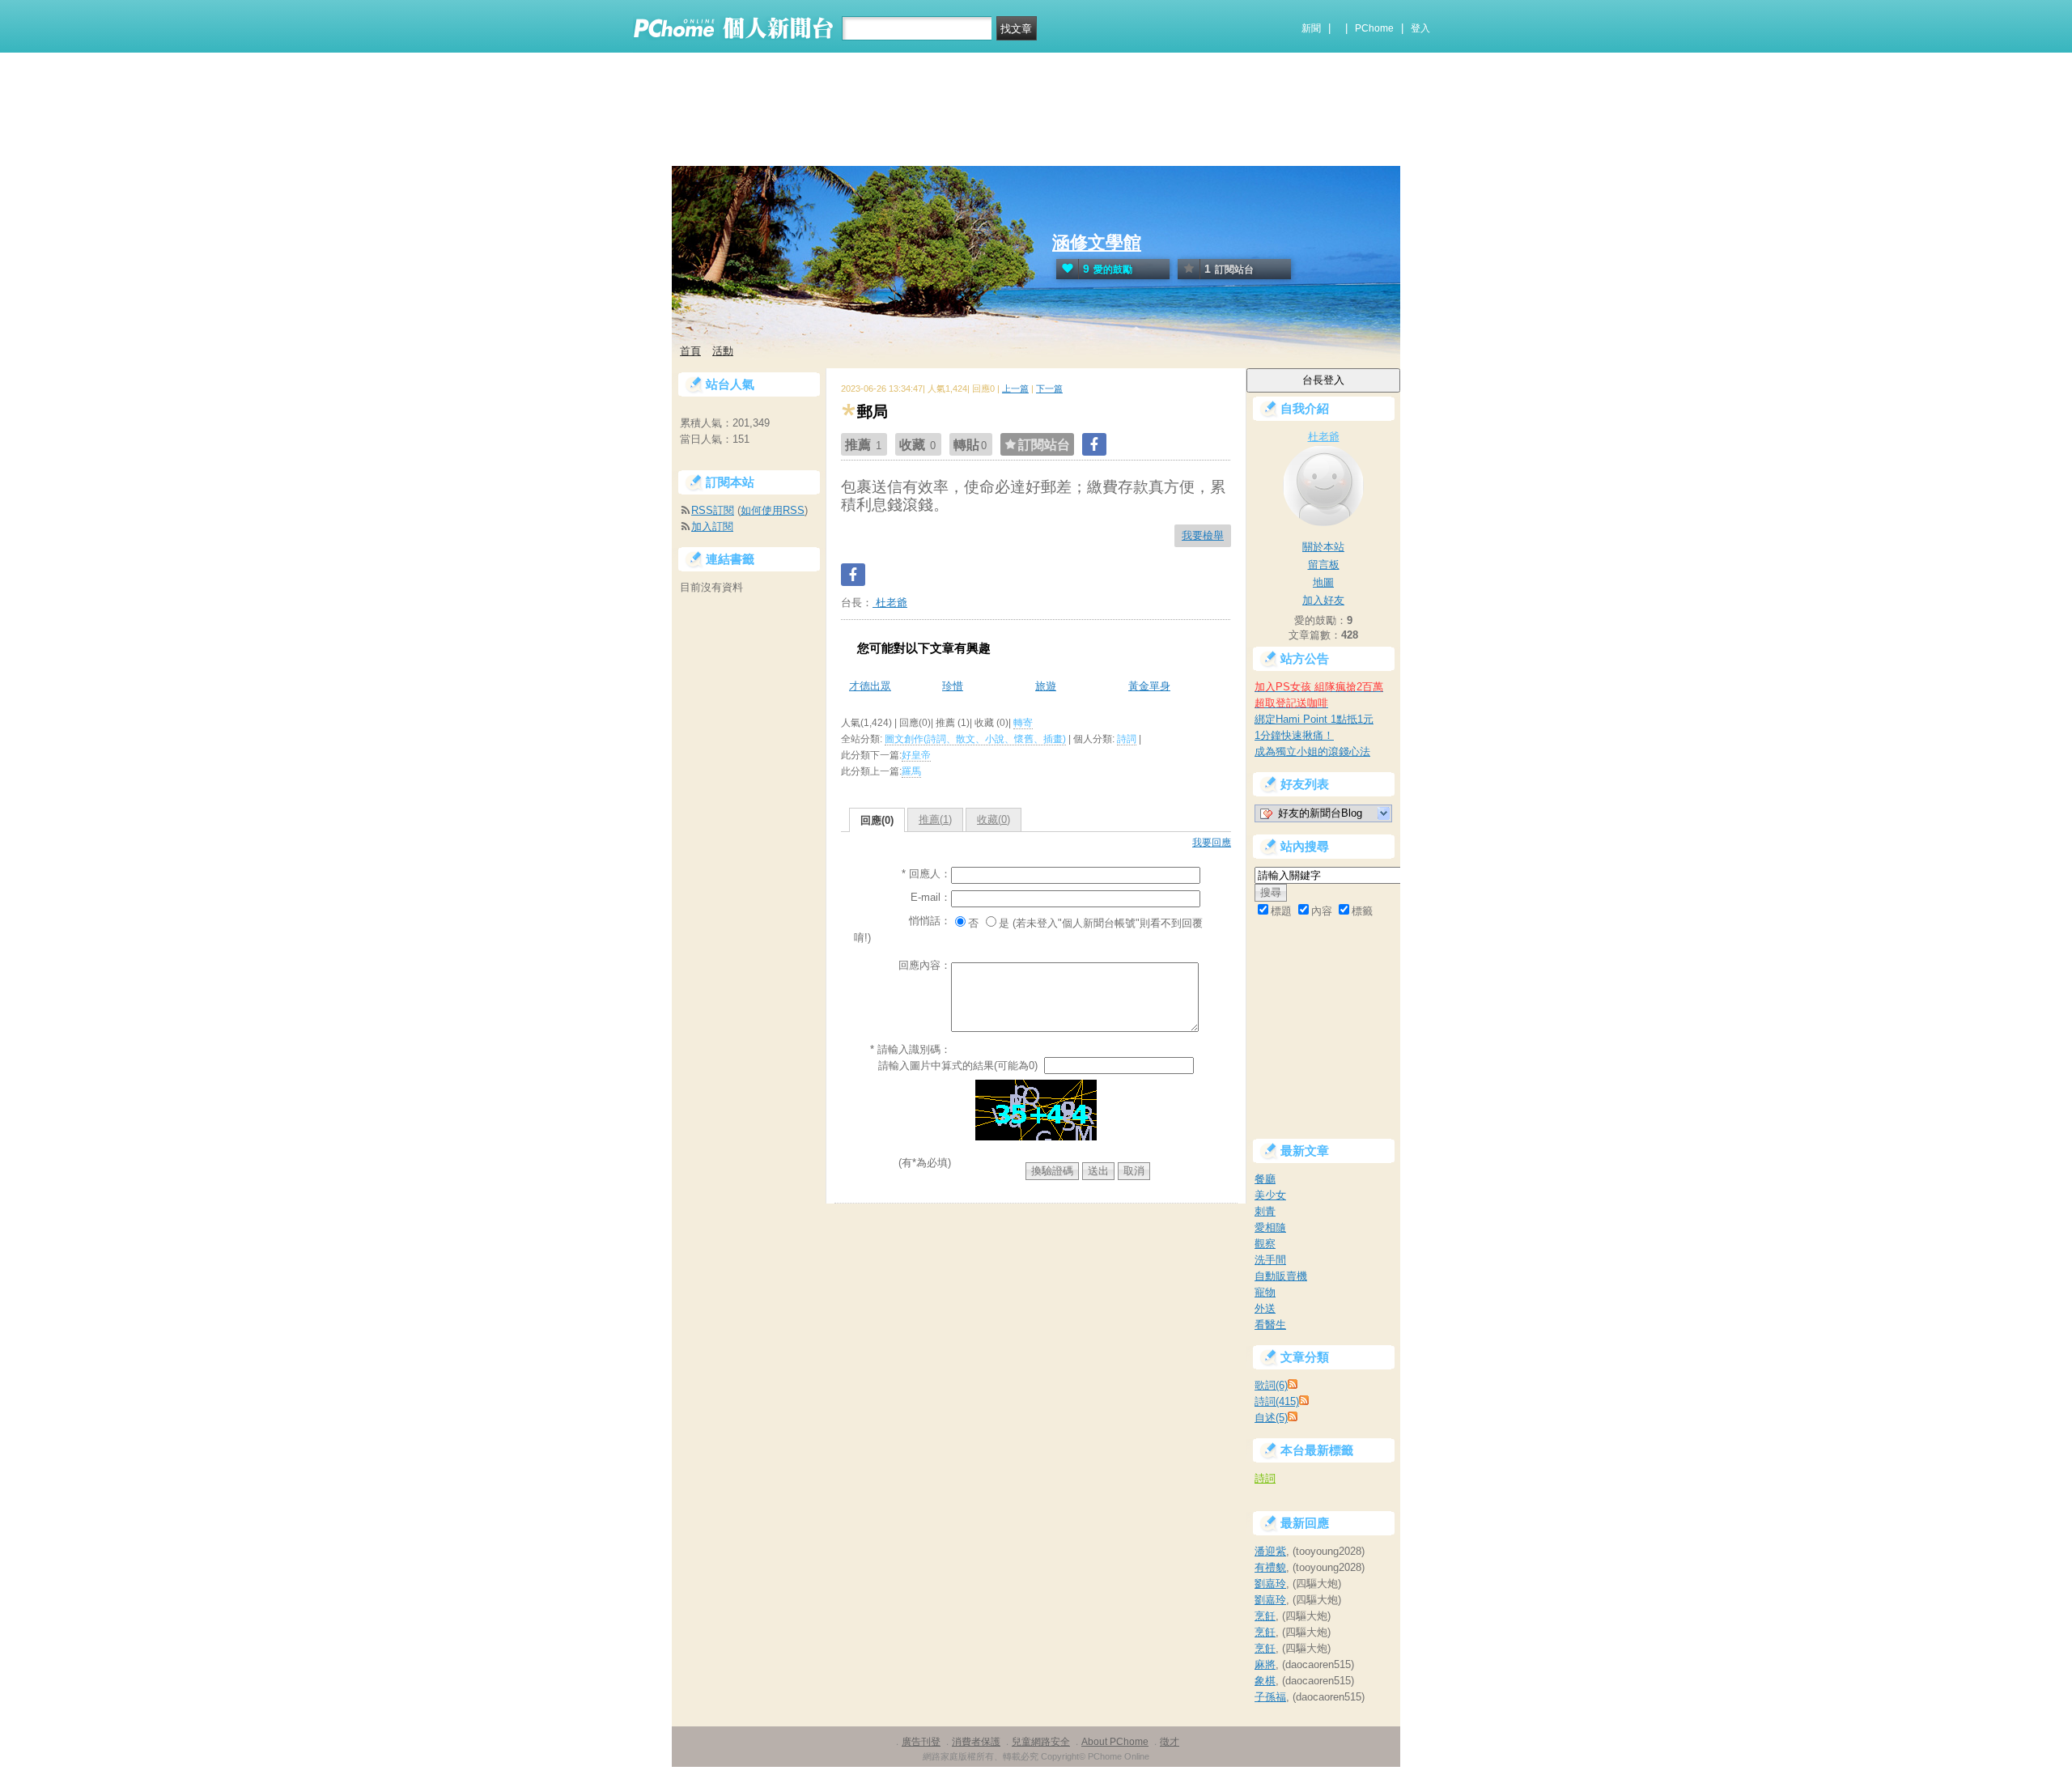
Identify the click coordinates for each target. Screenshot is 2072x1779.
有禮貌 (1270, 1567)
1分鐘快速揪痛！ (1294, 735)
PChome (1374, 28)
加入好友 (1323, 600)
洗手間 (1270, 1260)
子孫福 (1270, 1697)
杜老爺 (890, 603)
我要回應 (1212, 843)
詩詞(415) (1277, 1401)
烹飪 (1265, 1616)
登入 (1420, 28)
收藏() (994, 819)
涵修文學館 (1097, 242)
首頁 (690, 351)
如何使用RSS (773, 510)
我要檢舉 (1203, 535)
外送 (1265, 1308)
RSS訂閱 (713, 510)
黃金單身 (1149, 686)
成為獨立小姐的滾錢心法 (1312, 752)
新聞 (1311, 28)
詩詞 (1127, 739)
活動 (723, 351)
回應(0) (877, 820)
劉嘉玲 (1270, 1584)
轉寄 (1023, 723)
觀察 (1265, 1244)
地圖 (1323, 582)
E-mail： (931, 897)
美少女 (1270, 1195)
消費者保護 (976, 1742)
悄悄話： (930, 921)
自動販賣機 (1281, 1276)
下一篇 (1049, 388)
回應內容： (925, 965)
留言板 (1324, 565)
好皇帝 (916, 755)
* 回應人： (926, 874)
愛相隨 (1270, 1227)
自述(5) (1271, 1418)
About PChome (1115, 1742)
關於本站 (1323, 547)
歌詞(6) (1271, 1385)
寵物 (1265, 1292)
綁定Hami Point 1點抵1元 (1314, 719)
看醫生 (1270, 1325)
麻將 (1265, 1664)
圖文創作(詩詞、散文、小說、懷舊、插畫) (975, 739)
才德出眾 (870, 686)
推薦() (935, 819)
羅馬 (911, 771)
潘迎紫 (1270, 1551)
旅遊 (1046, 686)
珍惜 (953, 686)
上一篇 (1015, 388)
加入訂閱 (712, 526)
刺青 (1265, 1211)
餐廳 (1265, 1179)
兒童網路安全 (1041, 1742)
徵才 (1170, 1742)
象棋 (1265, 1681)
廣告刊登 (921, 1742)
